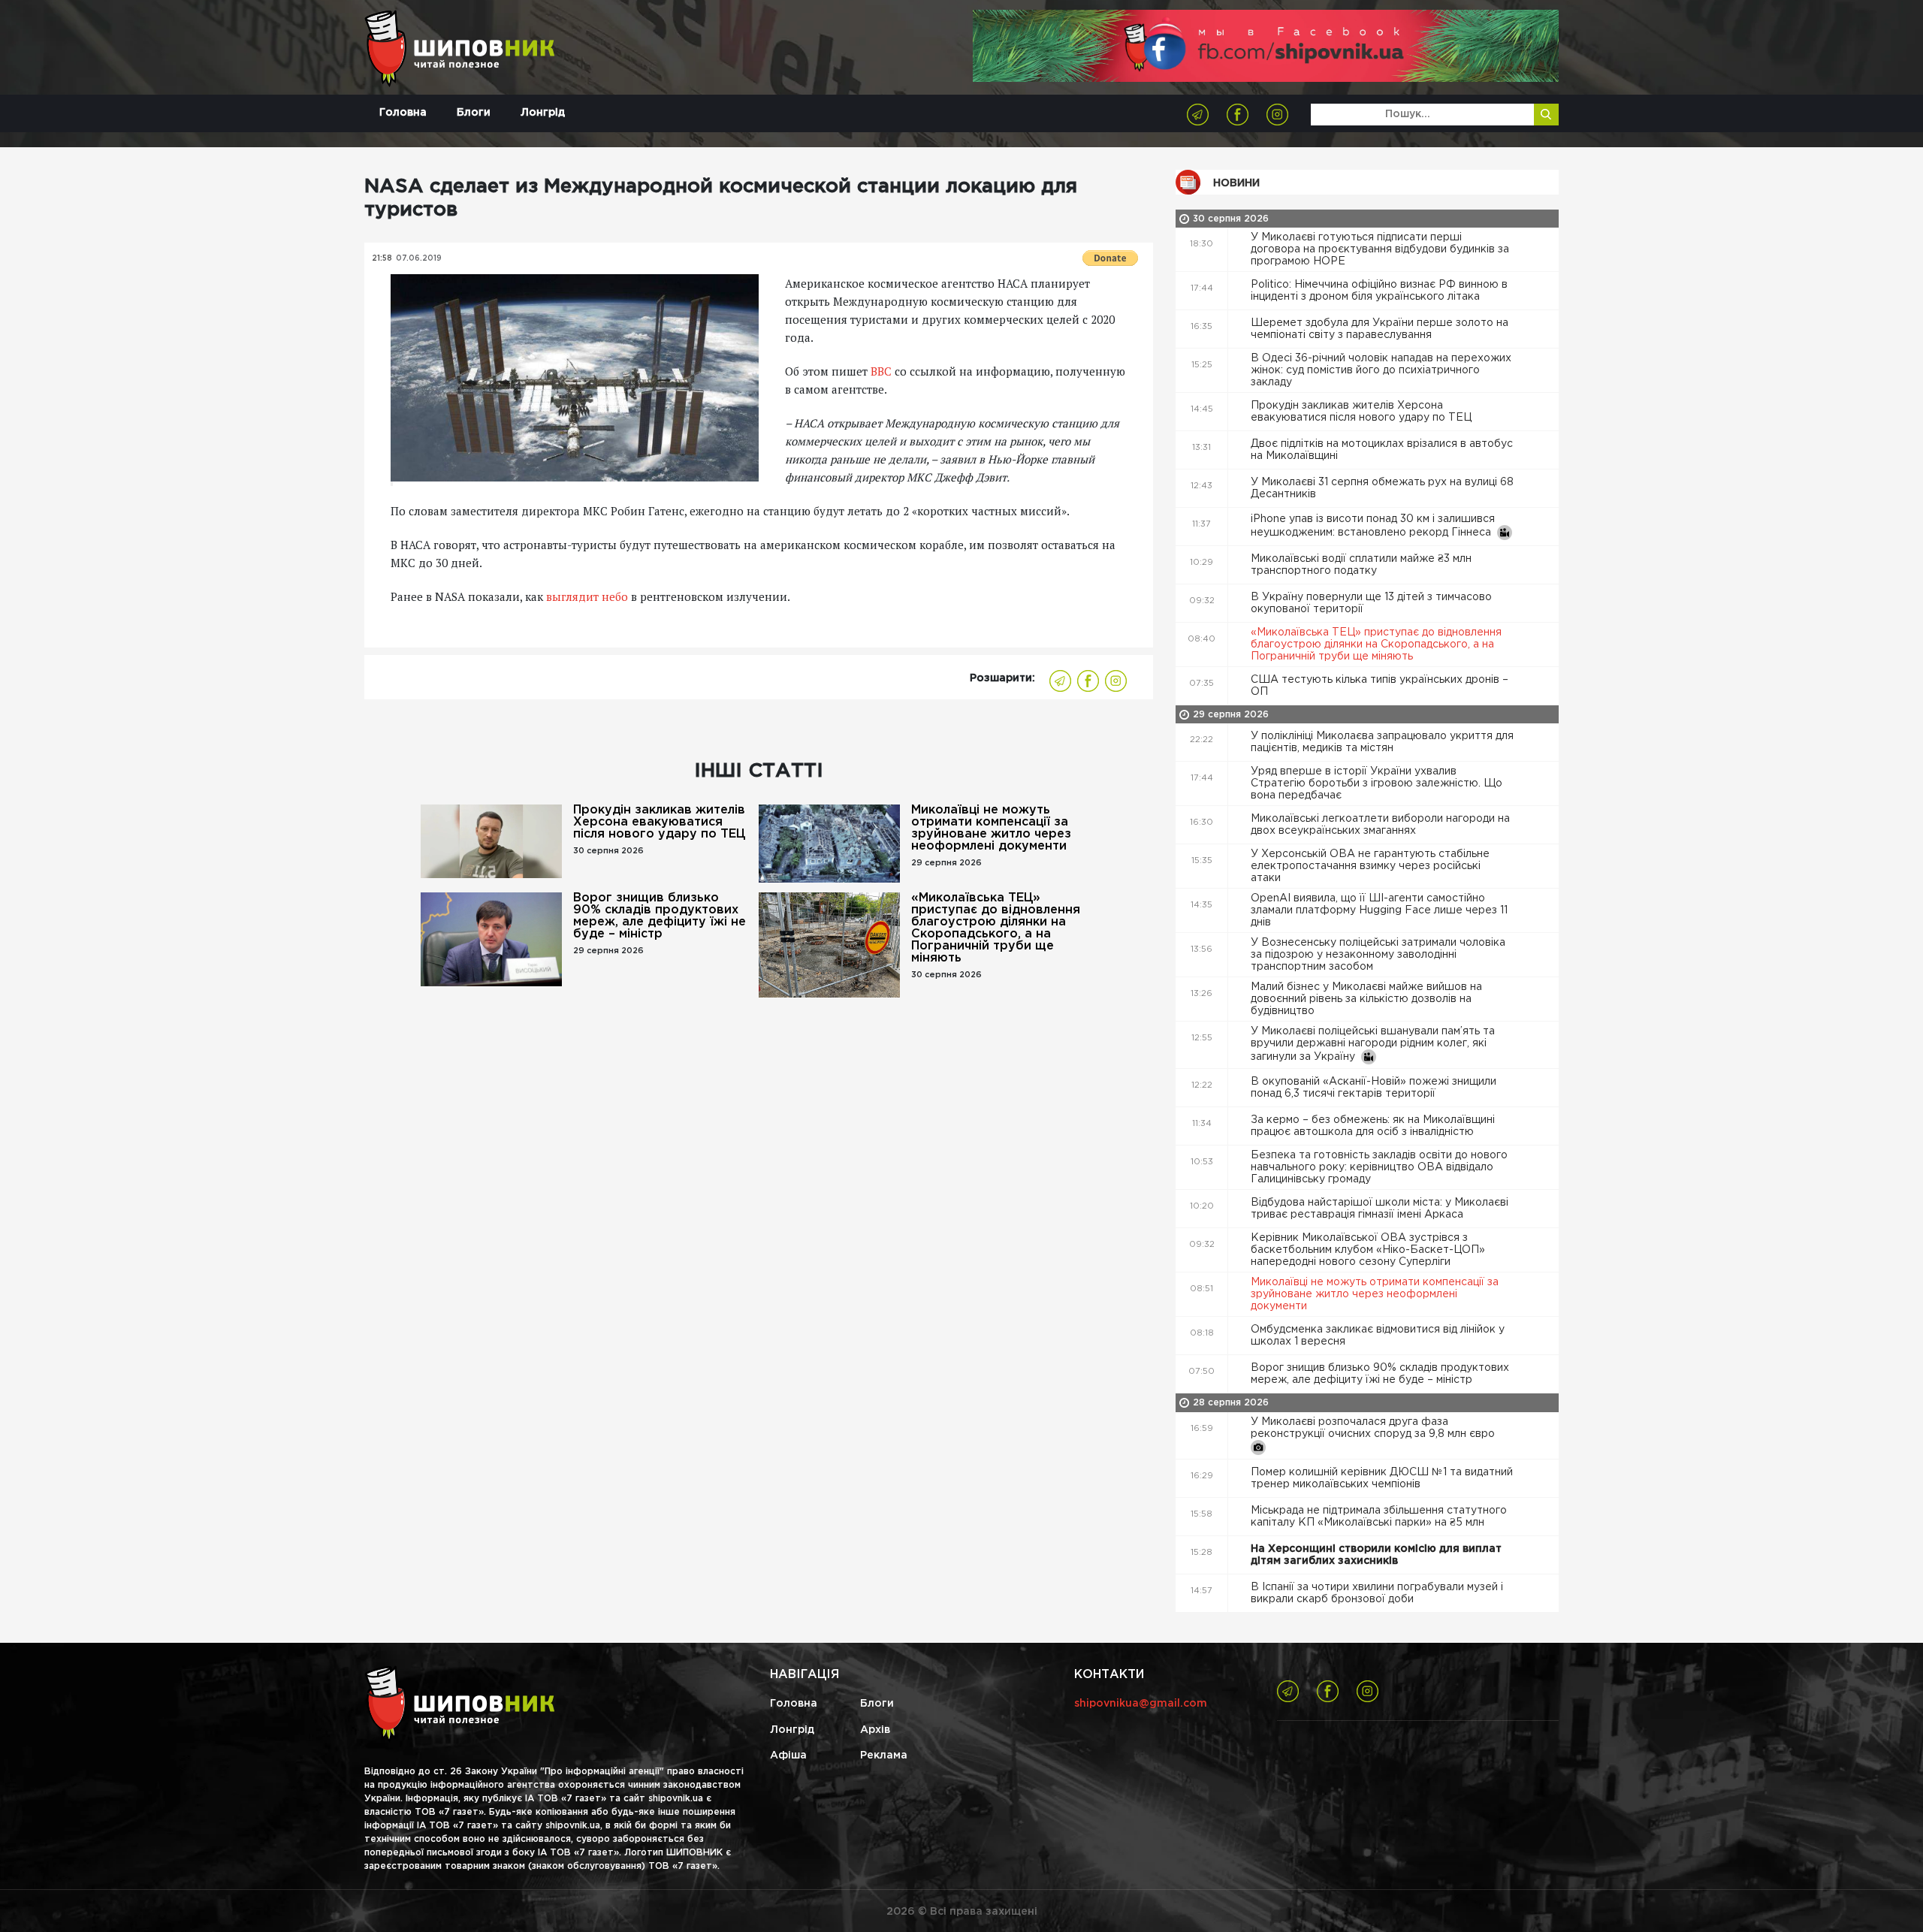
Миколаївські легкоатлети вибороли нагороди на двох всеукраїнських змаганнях (1380, 825)
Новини (1236, 183)
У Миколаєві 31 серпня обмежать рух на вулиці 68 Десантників (1382, 488)
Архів (875, 1730)
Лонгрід (543, 113)
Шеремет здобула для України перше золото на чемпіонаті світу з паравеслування (1380, 329)
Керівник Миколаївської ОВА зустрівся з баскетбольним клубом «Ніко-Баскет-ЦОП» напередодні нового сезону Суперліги (1368, 1250)
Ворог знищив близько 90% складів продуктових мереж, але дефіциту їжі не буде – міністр (660, 916)
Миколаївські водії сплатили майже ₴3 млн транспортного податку (1361, 565)
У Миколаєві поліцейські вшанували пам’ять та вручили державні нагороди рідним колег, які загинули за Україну (1373, 1044)
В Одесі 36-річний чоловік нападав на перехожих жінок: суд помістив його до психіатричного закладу (1381, 370)
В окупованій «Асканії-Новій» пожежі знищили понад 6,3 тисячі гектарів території (1374, 1088)
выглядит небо (587, 596)
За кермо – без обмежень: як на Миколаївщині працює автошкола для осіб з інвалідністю (1373, 1126)
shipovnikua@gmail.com (1141, 1704)
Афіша (788, 1755)
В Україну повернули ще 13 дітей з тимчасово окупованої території (1371, 603)
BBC (881, 371)
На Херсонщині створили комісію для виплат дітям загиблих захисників (1376, 1555)
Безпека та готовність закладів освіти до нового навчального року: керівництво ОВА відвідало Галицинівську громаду (1379, 1167)
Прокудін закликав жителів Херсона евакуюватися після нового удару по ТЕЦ (659, 822)
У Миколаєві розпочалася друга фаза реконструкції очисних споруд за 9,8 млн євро (1374, 1428)
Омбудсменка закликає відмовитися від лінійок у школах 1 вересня (1378, 1336)
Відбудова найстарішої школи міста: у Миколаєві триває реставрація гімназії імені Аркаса (1380, 1209)
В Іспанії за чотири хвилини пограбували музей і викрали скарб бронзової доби (1377, 1593)
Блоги (474, 113)
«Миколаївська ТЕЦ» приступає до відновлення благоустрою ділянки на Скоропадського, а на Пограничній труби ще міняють (996, 928)
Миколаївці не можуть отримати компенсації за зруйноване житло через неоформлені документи (991, 828)
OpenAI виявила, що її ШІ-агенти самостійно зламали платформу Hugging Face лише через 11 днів (1379, 910)
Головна (403, 113)
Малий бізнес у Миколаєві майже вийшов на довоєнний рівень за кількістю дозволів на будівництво (1366, 999)
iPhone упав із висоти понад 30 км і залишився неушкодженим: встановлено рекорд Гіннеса (1374, 526)
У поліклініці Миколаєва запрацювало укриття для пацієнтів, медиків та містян (1382, 742)
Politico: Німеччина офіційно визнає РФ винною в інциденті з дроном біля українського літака (1379, 291)
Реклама (884, 1755)
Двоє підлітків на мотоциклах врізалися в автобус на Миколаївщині (1382, 450)
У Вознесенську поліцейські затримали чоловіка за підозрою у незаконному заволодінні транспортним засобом (1378, 955)
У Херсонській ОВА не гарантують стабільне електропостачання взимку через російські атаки (1370, 866)
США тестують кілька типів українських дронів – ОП (1380, 686)
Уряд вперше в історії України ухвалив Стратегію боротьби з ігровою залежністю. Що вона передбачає (1377, 783)
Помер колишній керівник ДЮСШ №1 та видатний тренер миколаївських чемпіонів (1382, 1478)
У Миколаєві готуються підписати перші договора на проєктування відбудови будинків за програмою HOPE (1380, 249)
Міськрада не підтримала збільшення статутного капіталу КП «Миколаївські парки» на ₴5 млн (1379, 1517)
